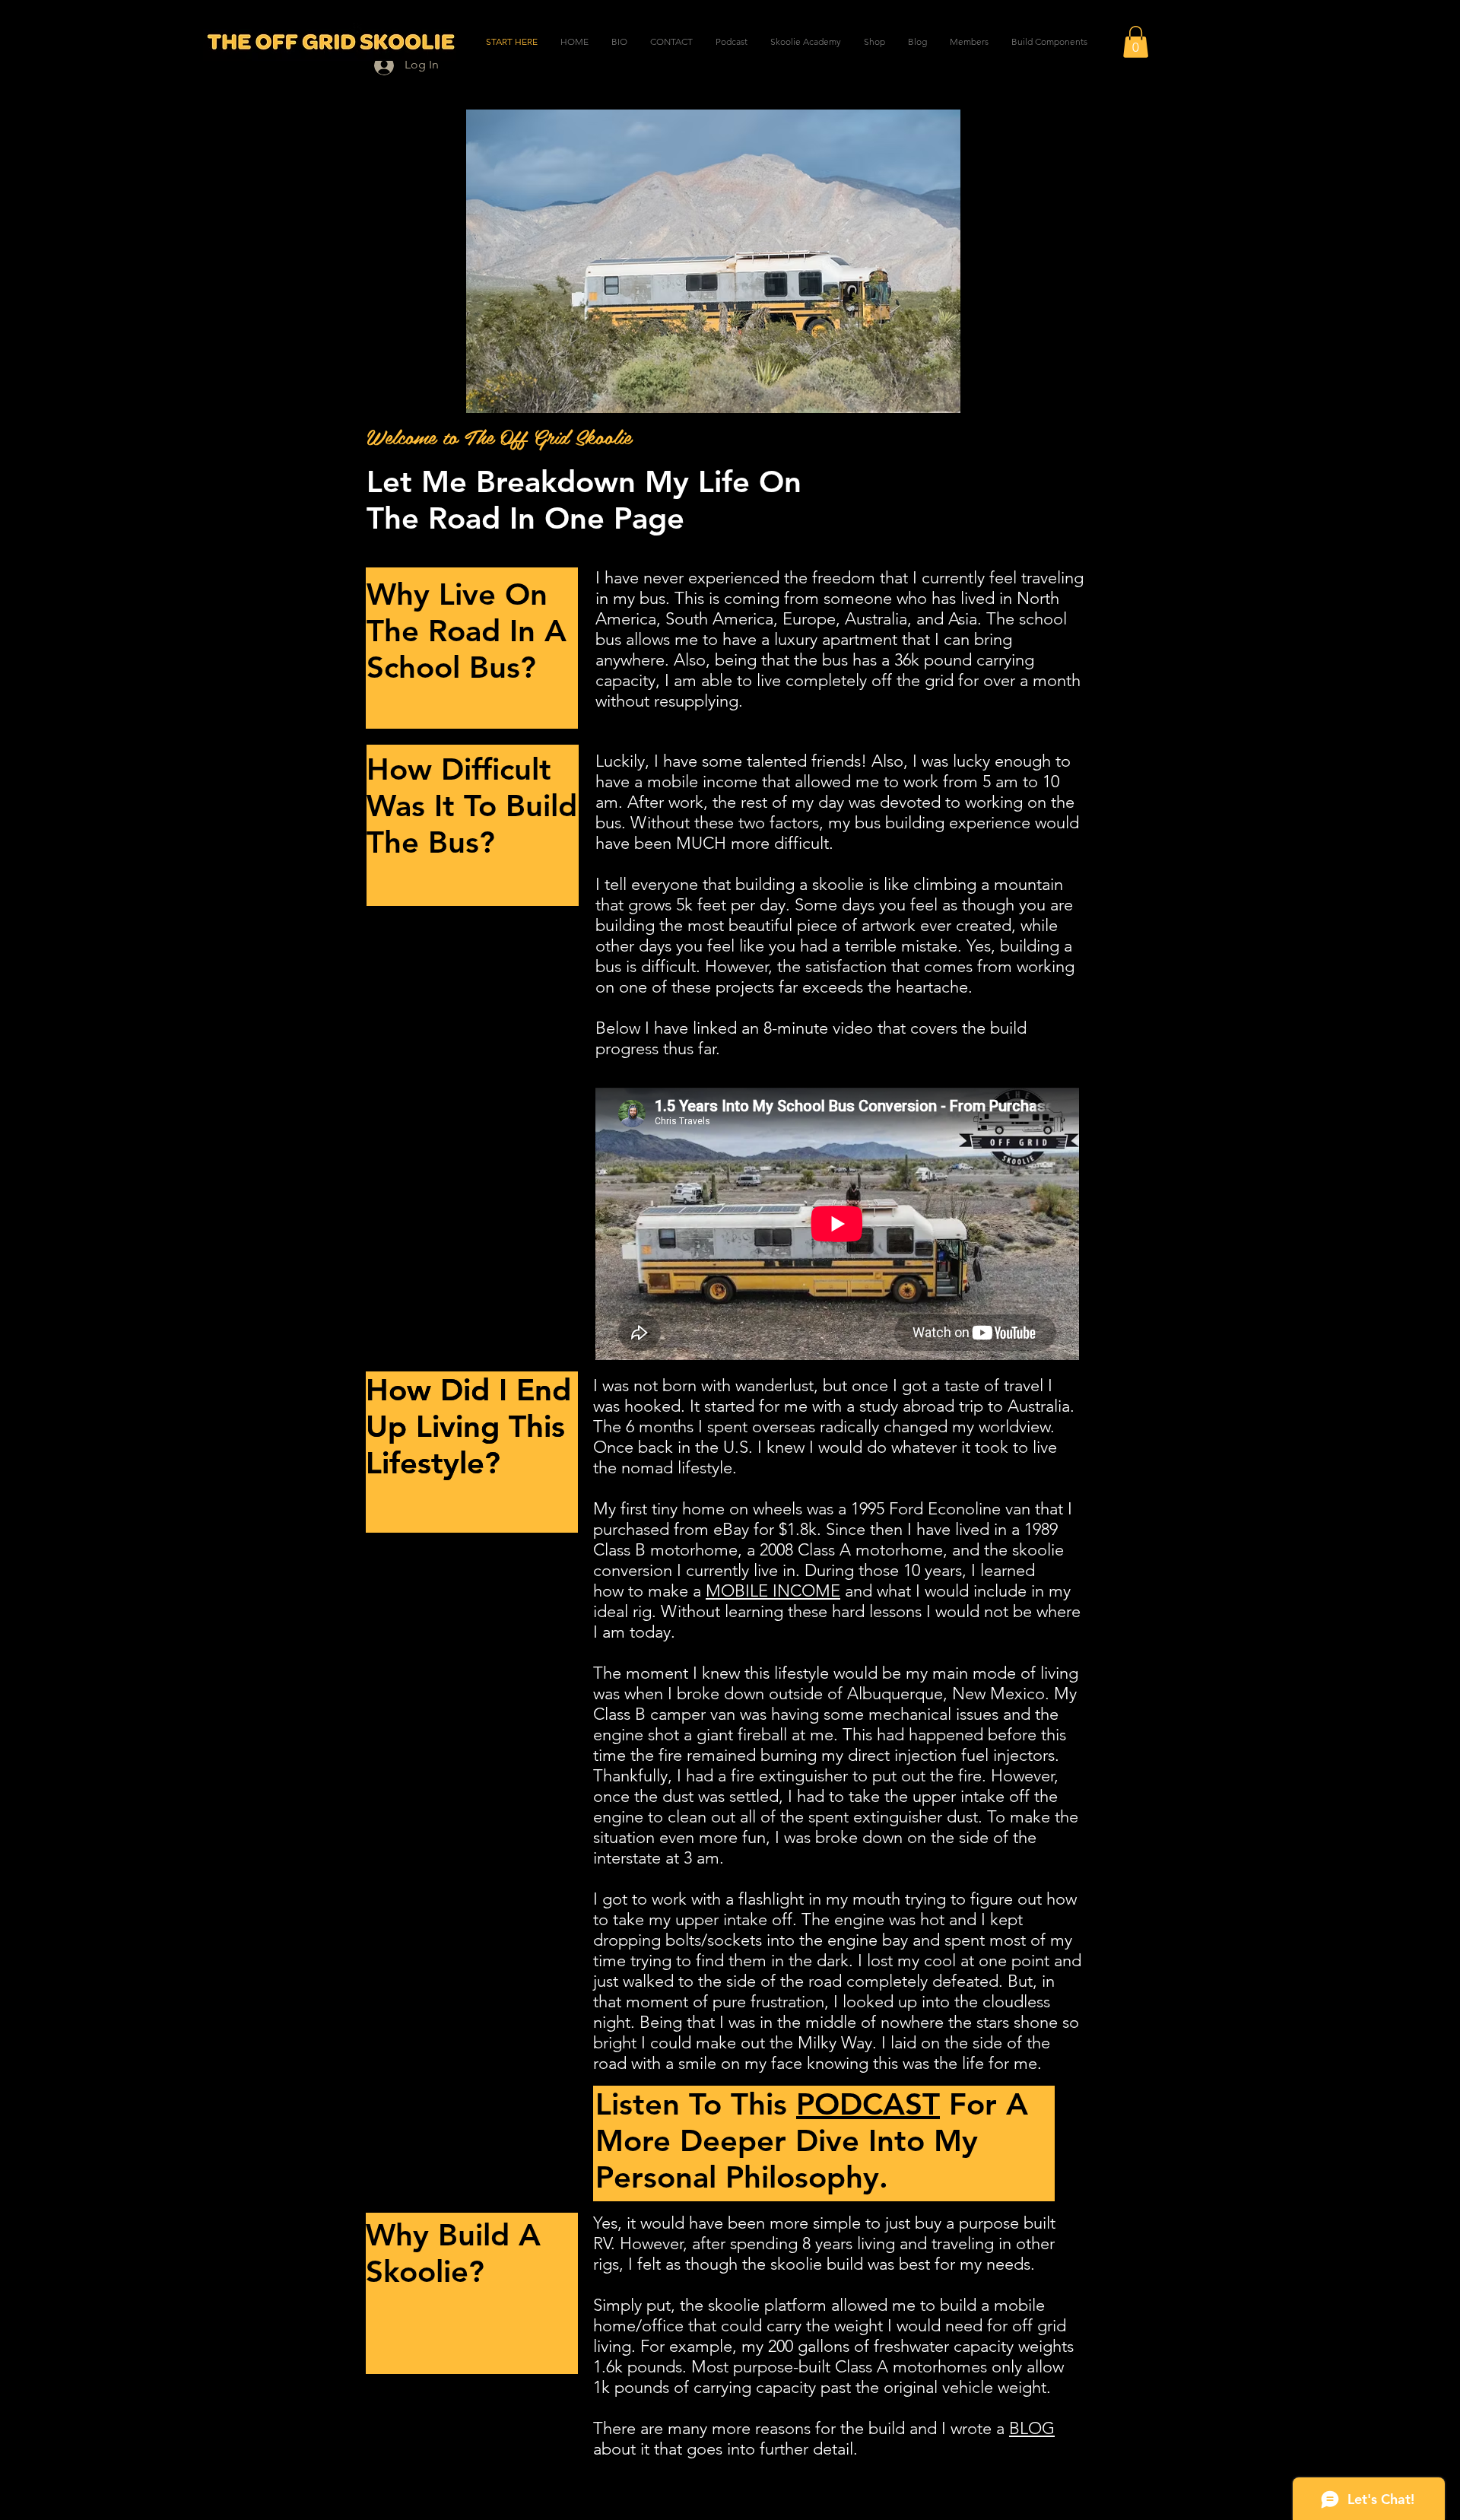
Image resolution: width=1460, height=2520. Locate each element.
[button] (1136, 42)
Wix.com (823, 2487)
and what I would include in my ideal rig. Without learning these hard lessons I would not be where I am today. (837, 1611)
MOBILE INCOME (773, 1591)
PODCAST (868, 2104)
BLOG (1032, 2428)
